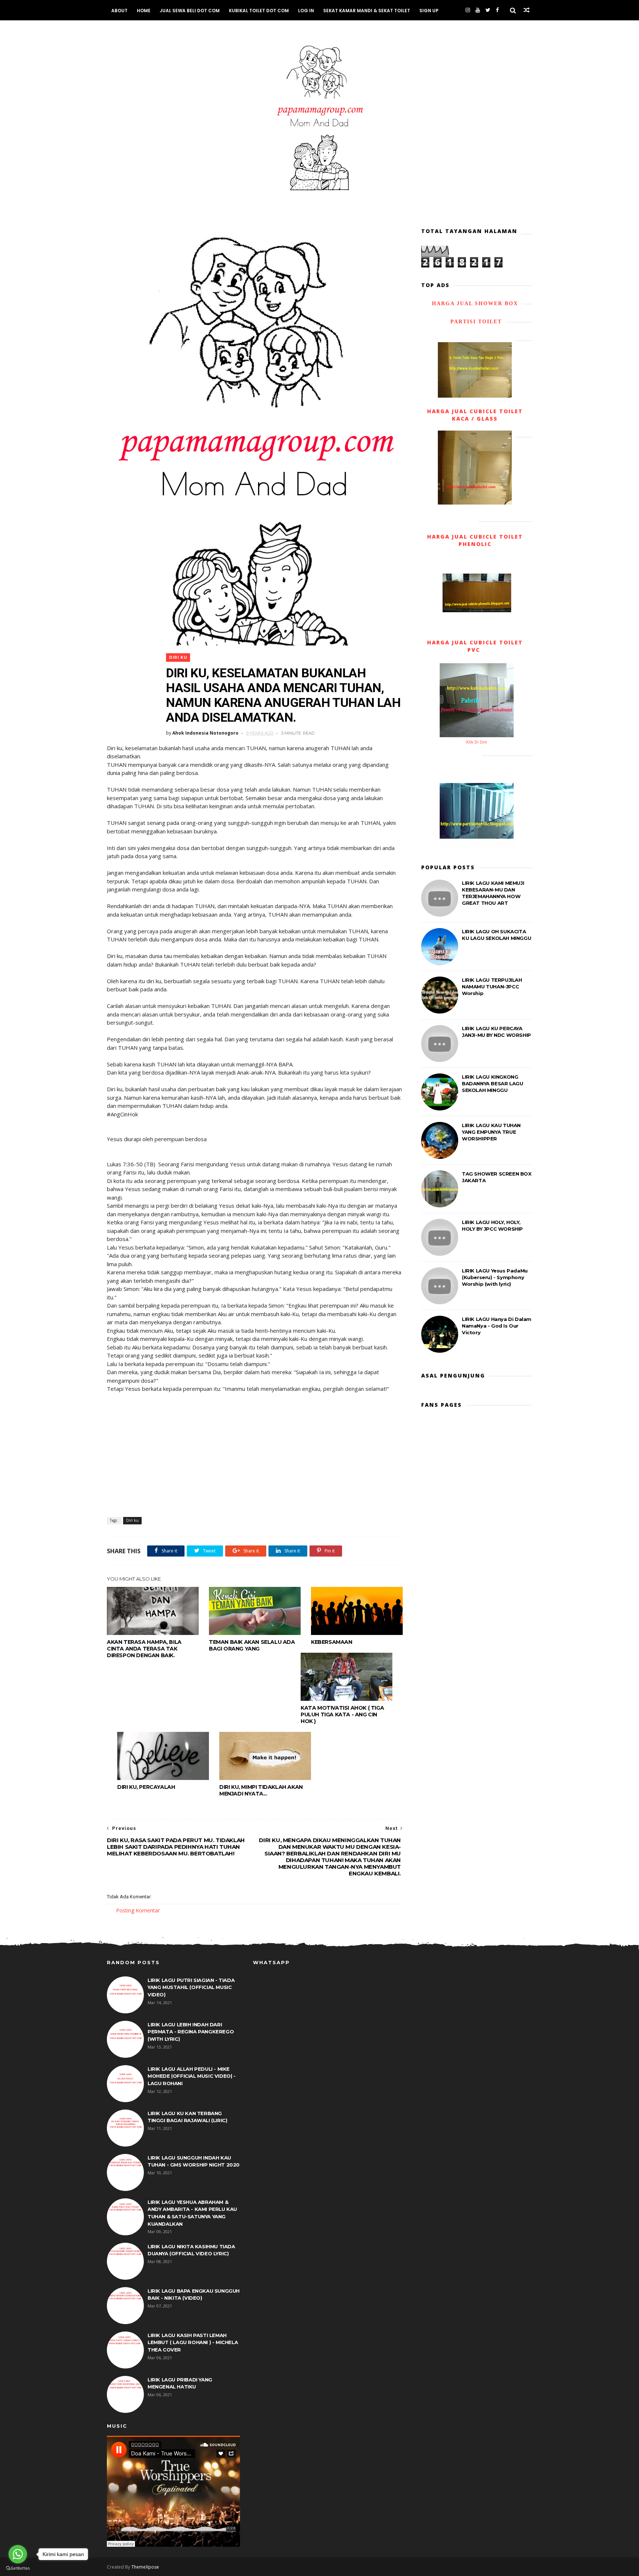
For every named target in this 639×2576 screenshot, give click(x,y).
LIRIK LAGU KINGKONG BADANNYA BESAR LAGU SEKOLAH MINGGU (492, 1083)
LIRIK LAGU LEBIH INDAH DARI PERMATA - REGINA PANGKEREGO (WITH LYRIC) (191, 2032)
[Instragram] (468, 10)
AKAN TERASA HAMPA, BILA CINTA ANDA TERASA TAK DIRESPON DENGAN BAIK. (144, 1649)
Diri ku (178, 658)
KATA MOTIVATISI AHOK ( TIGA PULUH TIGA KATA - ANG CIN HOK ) (342, 1714)
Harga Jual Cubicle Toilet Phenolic (475, 540)
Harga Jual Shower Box (475, 304)
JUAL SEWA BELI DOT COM (190, 11)
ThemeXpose (145, 2567)
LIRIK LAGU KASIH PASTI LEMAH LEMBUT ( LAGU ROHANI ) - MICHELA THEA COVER (193, 2342)
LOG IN (306, 11)
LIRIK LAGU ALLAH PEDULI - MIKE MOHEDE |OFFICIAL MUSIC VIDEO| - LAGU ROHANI (192, 2076)
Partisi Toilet (475, 322)
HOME (144, 11)
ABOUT (119, 11)
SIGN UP (429, 11)
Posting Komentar (138, 1910)
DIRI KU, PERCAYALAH (146, 1787)
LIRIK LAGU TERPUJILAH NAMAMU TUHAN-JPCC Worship (492, 987)
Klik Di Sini (477, 742)
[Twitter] (488, 10)
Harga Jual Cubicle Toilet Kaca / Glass (475, 415)
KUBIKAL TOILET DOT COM (259, 11)
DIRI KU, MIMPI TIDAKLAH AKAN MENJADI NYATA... (261, 1790)
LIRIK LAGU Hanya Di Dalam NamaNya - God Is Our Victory (497, 1326)
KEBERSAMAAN (332, 1642)
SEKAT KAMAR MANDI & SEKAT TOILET (367, 11)
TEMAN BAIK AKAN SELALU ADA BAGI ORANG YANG (252, 1645)
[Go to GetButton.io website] (18, 2568)
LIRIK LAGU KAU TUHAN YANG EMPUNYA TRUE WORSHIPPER (491, 1132)
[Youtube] (478, 10)
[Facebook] (497, 10)
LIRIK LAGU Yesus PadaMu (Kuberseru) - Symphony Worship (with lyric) (495, 1277)
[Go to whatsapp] (18, 2554)
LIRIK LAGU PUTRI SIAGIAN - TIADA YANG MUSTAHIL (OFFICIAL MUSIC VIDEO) (191, 1987)
